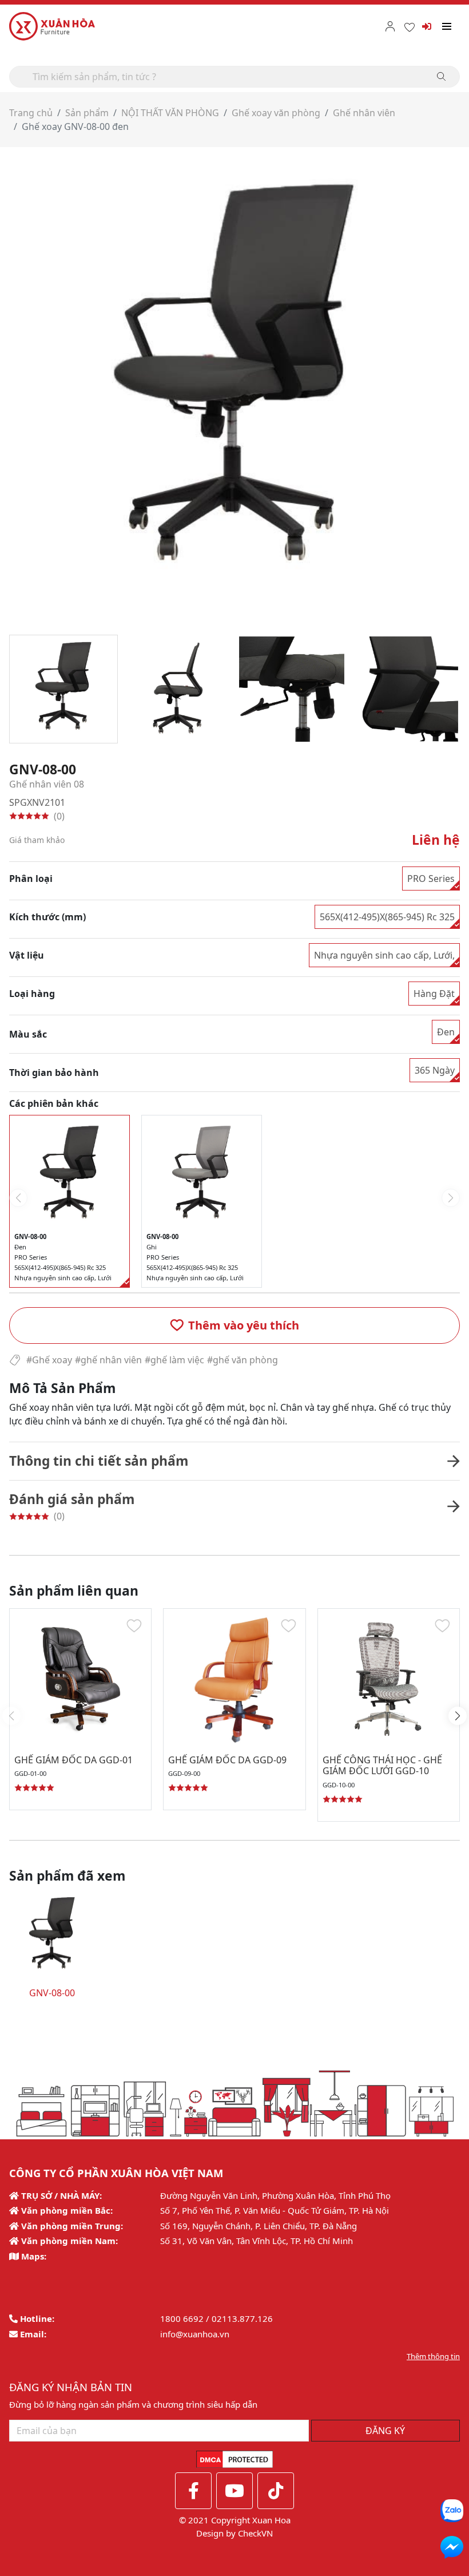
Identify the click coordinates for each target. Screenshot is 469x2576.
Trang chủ (31, 113)
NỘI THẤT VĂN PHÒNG (170, 113)
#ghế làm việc (174, 1360)
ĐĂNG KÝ (385, 2431)
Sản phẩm (87, 113)
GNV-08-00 (52, 1993)
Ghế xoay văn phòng (276, 113)
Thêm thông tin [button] (433, 2356)
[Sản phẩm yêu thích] (410, 26)
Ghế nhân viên (364, 113)
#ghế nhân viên (108, 1360)
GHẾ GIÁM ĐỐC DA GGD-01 (73, 1760)
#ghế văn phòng (243, 1360)
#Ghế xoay (49, 1360)
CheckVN (255, 2533)
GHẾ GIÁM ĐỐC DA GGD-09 (227, 1760)
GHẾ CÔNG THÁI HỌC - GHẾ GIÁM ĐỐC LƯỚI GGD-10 (382, 1765)
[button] (234, 1325)
